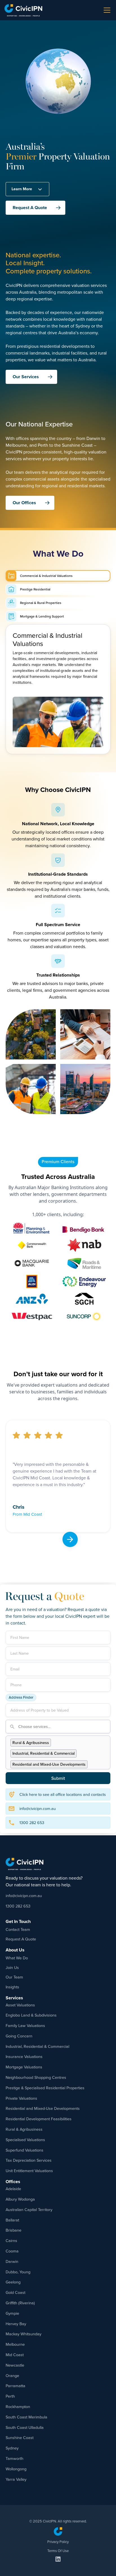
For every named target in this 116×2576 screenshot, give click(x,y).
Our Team (14, 1977)
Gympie (12, 2313)
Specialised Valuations (25, 2140)
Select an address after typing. (83, 1692)
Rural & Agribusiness (24, 2129)
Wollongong (16, 2469)
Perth (10, 2396)
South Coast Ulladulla (25, 2427)
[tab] (58, 576)
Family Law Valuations (25, 2025)
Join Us (12, 1967)
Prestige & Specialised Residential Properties (45, 2088)
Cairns (11, 2240)
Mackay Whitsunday (24, 2334)
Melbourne (15, 2344)
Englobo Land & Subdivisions (31, 2015)
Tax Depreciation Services (29, 2160)
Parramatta (15, 2386)
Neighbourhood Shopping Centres (36, 2077)
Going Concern (19, 2036)
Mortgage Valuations (24, 2067)
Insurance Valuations (24, 2056)
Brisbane (14, 2230)
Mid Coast (15, 2355)
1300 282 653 (18, 1906)
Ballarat (12, 2220)
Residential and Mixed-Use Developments (43, 2108)
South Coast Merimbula (26, 2417)
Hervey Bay (16, 2324)
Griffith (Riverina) (20, 2303)
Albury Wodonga (20, 2199)
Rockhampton (18, 2406)
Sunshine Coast (20, 2437)
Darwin (12, 2261)
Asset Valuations (20, 2005)
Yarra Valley (16, 2479)
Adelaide (13, 2189)
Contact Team (18, 1929)
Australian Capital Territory (29, 2209)
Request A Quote (21, 1939)
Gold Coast (15, 2292)
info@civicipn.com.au (24, 1896)
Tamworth (14, 2458)
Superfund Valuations (24, 2150)
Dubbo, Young (18, 2272)
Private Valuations (21, 2098)
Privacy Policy (58, 2542)
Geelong (13, 2282)
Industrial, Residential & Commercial (37, 2046)
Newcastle (15, 2365)
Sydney (12, 2448)
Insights (12, 1987)
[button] (106, 10)
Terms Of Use (58, 2551)
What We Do (17, 1958)
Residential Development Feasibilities (39, 2119)
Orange (12, 2375)
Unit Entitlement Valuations (29, 2171)
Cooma (12, 2251)
